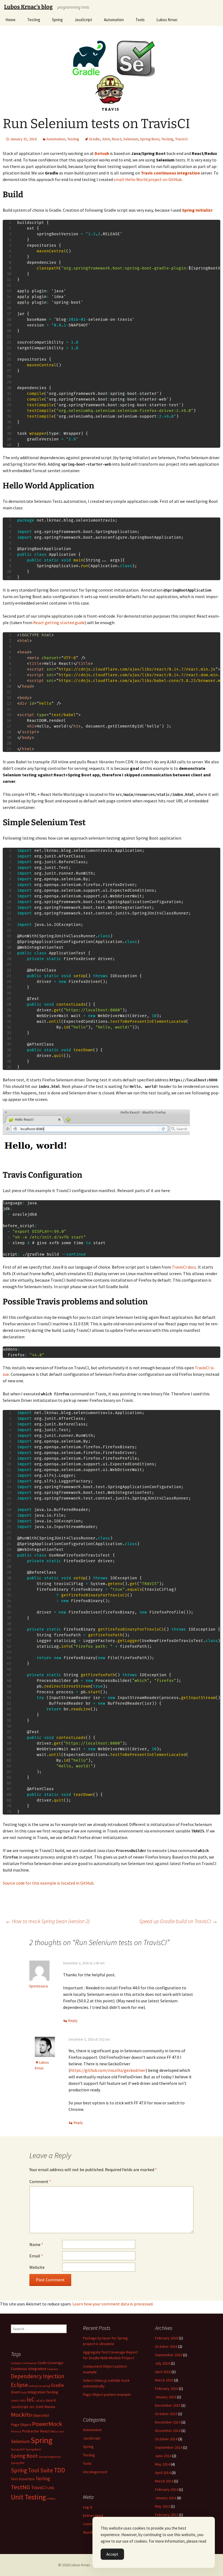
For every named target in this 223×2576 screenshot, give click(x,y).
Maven (50, 2407)
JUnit (106, 139)
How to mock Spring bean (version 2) (47, 1921)
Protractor (30, 2431)
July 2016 (162, 2363)
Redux (54, 2432)
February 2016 (167, 2388)
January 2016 (166, 2397)
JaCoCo (40, 2401)
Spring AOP (18, 2449)
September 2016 (169, 2355)
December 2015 (168, 2405)
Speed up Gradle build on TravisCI (178, 1921)
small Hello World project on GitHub (148, 179)
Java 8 (50, 2400)
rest (61, 2432)
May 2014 (162, 2464)
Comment (40, 2181)
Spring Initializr (197, 210)
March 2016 (164, 2380)
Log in (88, 2507)
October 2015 (166, 2414)
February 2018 (167, 2338)
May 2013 (162, 2506)
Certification (30, 2363)
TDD (59, 2470)
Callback (16, 2363)
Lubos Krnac (167, 20)
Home (10, 20)
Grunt (15, 2392)
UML (51, 2488)
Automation (114, 20)
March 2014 (164, 2481)
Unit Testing (28, 2497)
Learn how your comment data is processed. (113, 2304)
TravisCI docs (184, 1267)
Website (37, 2267)
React (117, 139)
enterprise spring (39, 2386)
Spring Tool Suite (32, 2470)
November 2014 (168, 2431)
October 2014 (166, 2439)
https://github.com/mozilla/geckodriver (108, 2070)
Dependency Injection (38, 2376)
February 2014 (167, 2489)
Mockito (21, 2415)
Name (36, 2244)
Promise (16, 2432)
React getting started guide (59, 622)
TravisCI (181, 139)
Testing (34, 20)
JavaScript (83, 20)
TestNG (21, 2487)
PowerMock (47, 2424)
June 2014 (163, 2456)
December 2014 (168, 2422)
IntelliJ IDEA (18, 2401)
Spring (57, 20)
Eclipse (19, 2385)
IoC (31, 2399)
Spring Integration (50, 2457)
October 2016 (166, 2346)
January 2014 (166, 2498)
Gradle (94, 139)
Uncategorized (95, 2472)
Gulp (24, 2392)
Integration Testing (43, 2392)
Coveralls (53, 2369)
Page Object (21, 2425)
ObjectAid (41, 2415)
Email (36, 2256)
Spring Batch (33, 2449)
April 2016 (163, 2372)
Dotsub (102, 153)
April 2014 (163, 2473)
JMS (32, 2407)
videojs (51, 2499)
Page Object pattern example (107, 2394)
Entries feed (93, 2515)
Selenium (131, 139)
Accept (112, 2554)
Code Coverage (51, 2363)
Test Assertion (23, 2479)
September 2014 (169, 2447)
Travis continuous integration (170, 173)
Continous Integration (29, 2369)
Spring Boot (150, 139)
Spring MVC (18, 2463)
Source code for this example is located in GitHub (48, 1883)
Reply (73, 2021)
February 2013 (167, 2515)
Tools (140, 20)
